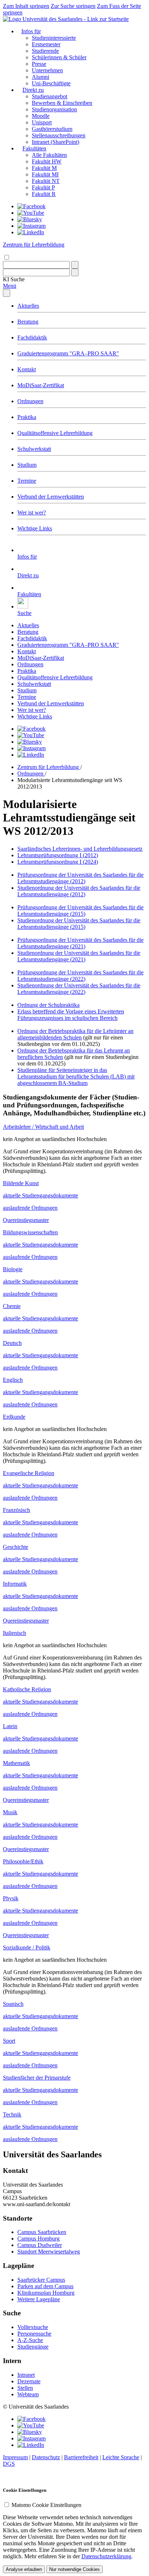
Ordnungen (30, 401)
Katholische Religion (27, 1689)
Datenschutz (46, 2457)
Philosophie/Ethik (23, 1861)
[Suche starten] (75, 265)
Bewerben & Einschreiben (62, 103)
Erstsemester (46, 44)
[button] (14, 279)
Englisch (13, 1380)
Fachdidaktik (32, 338)
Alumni (41, 77)
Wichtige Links (35, 528)
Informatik (15, 1584)
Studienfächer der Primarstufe (37, 2078)
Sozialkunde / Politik (27, 1947)
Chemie (12, 1306)
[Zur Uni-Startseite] (66, 19)
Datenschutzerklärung (106, 2556)
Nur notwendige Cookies (74, 2569)
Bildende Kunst (21, 1183)
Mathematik (16, 1763)
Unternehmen (47, 70)
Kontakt (27, 369)
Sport (9, 2041)
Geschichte (16, 1547)
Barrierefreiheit (81, 2457)
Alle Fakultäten (49, 155)
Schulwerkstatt (34, 449)
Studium (27, 465)
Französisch (16, 1510)
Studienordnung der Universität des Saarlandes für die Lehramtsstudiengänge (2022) (79, 989)
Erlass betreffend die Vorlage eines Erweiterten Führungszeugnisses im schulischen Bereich (71, 1015)
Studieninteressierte (54, 38)
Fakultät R (44, 194)
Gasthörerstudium (52, 129)
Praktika (27, 417)
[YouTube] (31, 213)
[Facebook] (31, 206)
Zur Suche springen (73, 6)
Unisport (42, 122)
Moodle (41, 116)
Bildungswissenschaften (30, 1232)
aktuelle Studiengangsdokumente (41, 1195)
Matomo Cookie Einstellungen (46, 2505)
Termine (27, 481)
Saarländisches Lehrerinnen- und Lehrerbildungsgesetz (80, 849)
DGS (9, 2464)
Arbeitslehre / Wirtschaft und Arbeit (43, 1127)
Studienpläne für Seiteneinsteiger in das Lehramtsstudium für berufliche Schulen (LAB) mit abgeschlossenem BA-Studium (76, 1076)
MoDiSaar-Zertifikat (41, 385)
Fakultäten (34, 148)
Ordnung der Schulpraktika (48, 1005)
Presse (39, 64)
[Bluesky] (30, 219)
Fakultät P (43, 187)
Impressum (15, 2457)
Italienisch (14, 1633)
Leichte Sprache (121, 2457)
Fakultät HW (47, 161)
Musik (10, 1812)
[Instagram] (31, 226)
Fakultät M (44, 168)
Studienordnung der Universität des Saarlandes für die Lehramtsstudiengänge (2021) (79, 956)
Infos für (31, 31)
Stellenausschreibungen (59, 135)
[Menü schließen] (7, 293)
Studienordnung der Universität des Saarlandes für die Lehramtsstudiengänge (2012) (79, 891)
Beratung (28, 322)
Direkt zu (33, 90)
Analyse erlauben (24, 2569)
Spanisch (13, 2004)
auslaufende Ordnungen (30, 1208)
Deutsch (12, 1343)
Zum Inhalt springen (26, 6)
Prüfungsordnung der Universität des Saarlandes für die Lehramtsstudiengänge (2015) (80, 911)
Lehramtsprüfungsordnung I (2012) (58, 855)
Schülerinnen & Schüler (59, 57)
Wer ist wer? (32, 512)
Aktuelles (28, 306)
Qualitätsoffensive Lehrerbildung (55, 433)
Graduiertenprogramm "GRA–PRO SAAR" (68, 353)
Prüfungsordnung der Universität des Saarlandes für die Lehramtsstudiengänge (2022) (80, 976)
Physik (11, 1898)
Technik (12, 2114)
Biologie (13, 1269)
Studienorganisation (54, 109)
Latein (10, 1726)
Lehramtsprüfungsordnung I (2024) (58, 862)
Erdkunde (14, 1417)
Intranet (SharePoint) (56, 142)
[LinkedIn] (31, 232)
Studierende (45, 51)
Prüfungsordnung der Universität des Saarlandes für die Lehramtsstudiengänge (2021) (80, 943)
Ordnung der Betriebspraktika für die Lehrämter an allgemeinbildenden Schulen (75, 1034)
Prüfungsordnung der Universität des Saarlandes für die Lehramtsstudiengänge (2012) (80, 878)
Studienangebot (50, 96)
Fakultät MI (45, 174)
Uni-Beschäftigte (51, 83)
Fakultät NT (46, 181)
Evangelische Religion (29, 1473)
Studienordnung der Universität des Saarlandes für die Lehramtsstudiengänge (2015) (79, 924)
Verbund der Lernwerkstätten (51, 497)
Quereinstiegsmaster (26, 1220)
